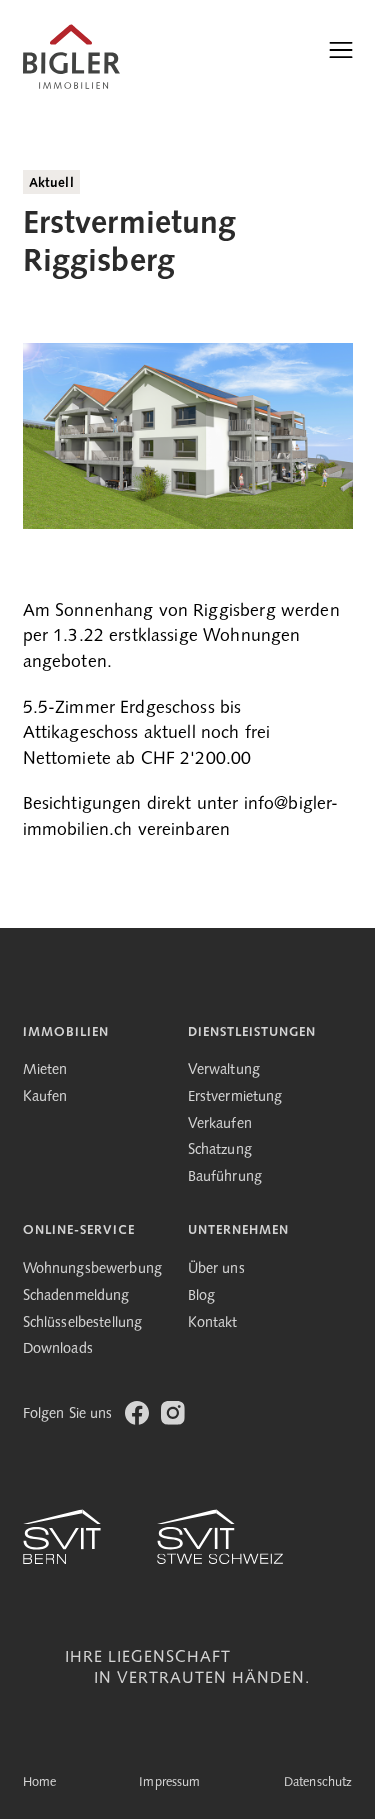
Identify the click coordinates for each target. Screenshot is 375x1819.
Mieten (45, 1070)
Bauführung (225, 1177)
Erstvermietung (235, 1097)
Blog (202, 1296)
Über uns (216, 1269)
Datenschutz (318, 1782)
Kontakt (213, 1323)
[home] (71, 49)
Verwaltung (224, 1070)
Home (40, 1782)
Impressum (169, 1782)
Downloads (58, 1349)
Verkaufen (220, 1124)
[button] (341, 50)
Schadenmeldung (76, 1296)
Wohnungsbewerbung (93, 1269)
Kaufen (45, 1097)
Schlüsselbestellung (83, 1323)
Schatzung (220, 1150)
